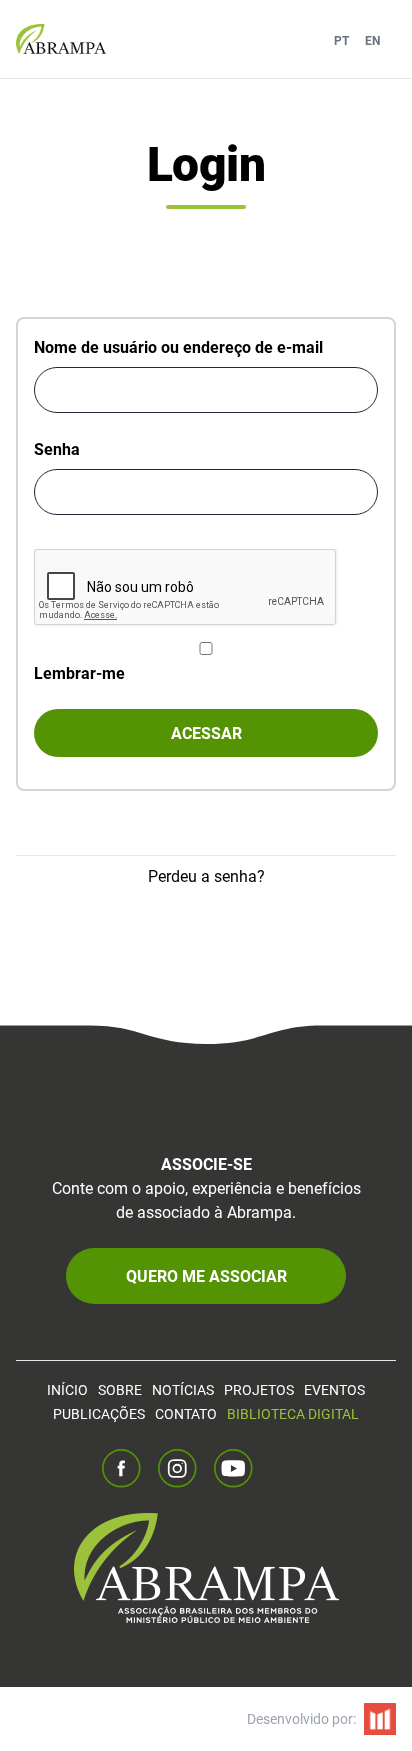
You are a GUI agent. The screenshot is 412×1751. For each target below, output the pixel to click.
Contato (186, 1413)
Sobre (120, 1389)
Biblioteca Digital (293, 1413)
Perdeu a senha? (206, 875)
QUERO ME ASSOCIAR (206, 1275)
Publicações (99, 1413)
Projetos (259, 1389)
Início (67, 1389)
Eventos (334, 1389)
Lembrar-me (79, 672)
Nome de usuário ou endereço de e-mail (178, 346)
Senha (57, 448)
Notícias (183, 1389)
